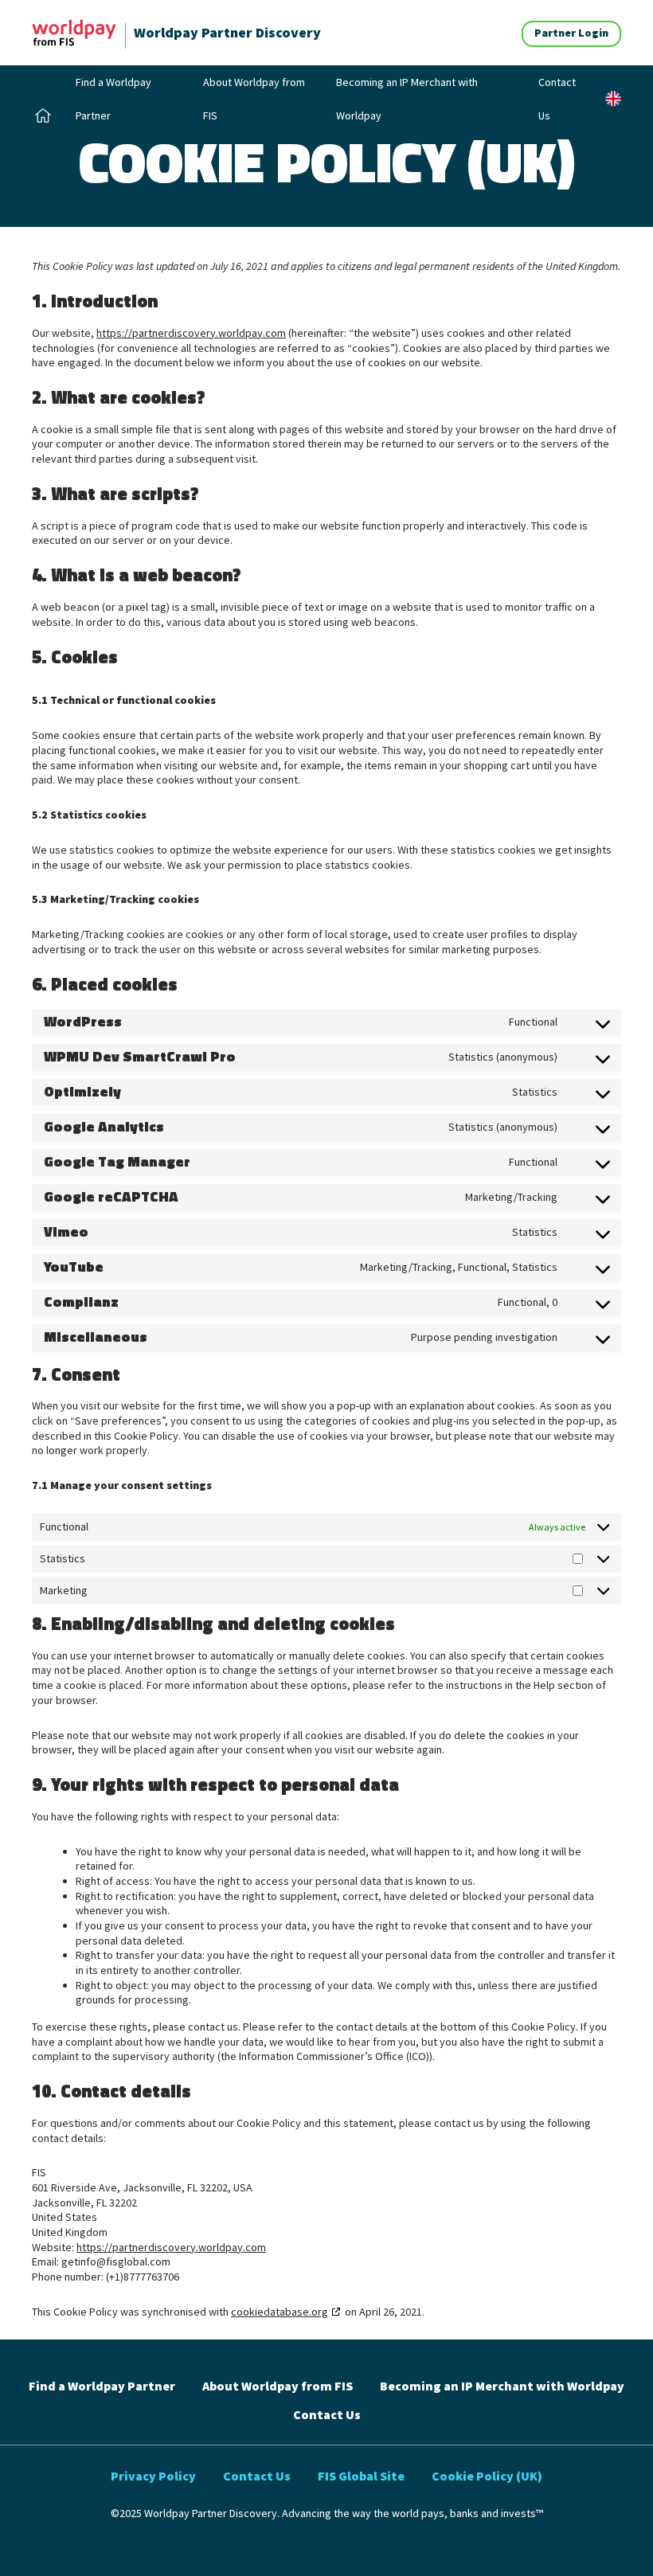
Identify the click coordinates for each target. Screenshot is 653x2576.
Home (46, 115)
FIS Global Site (361, 2476)
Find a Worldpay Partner (113, 99)
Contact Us (557, 99)
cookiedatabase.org (280, 2312)
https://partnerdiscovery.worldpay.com (191, 333)
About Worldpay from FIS (254, 99)
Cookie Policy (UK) (487, 2476)
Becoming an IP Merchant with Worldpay (407, 99)
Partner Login (571, 33)
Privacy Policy (153, 2476)
